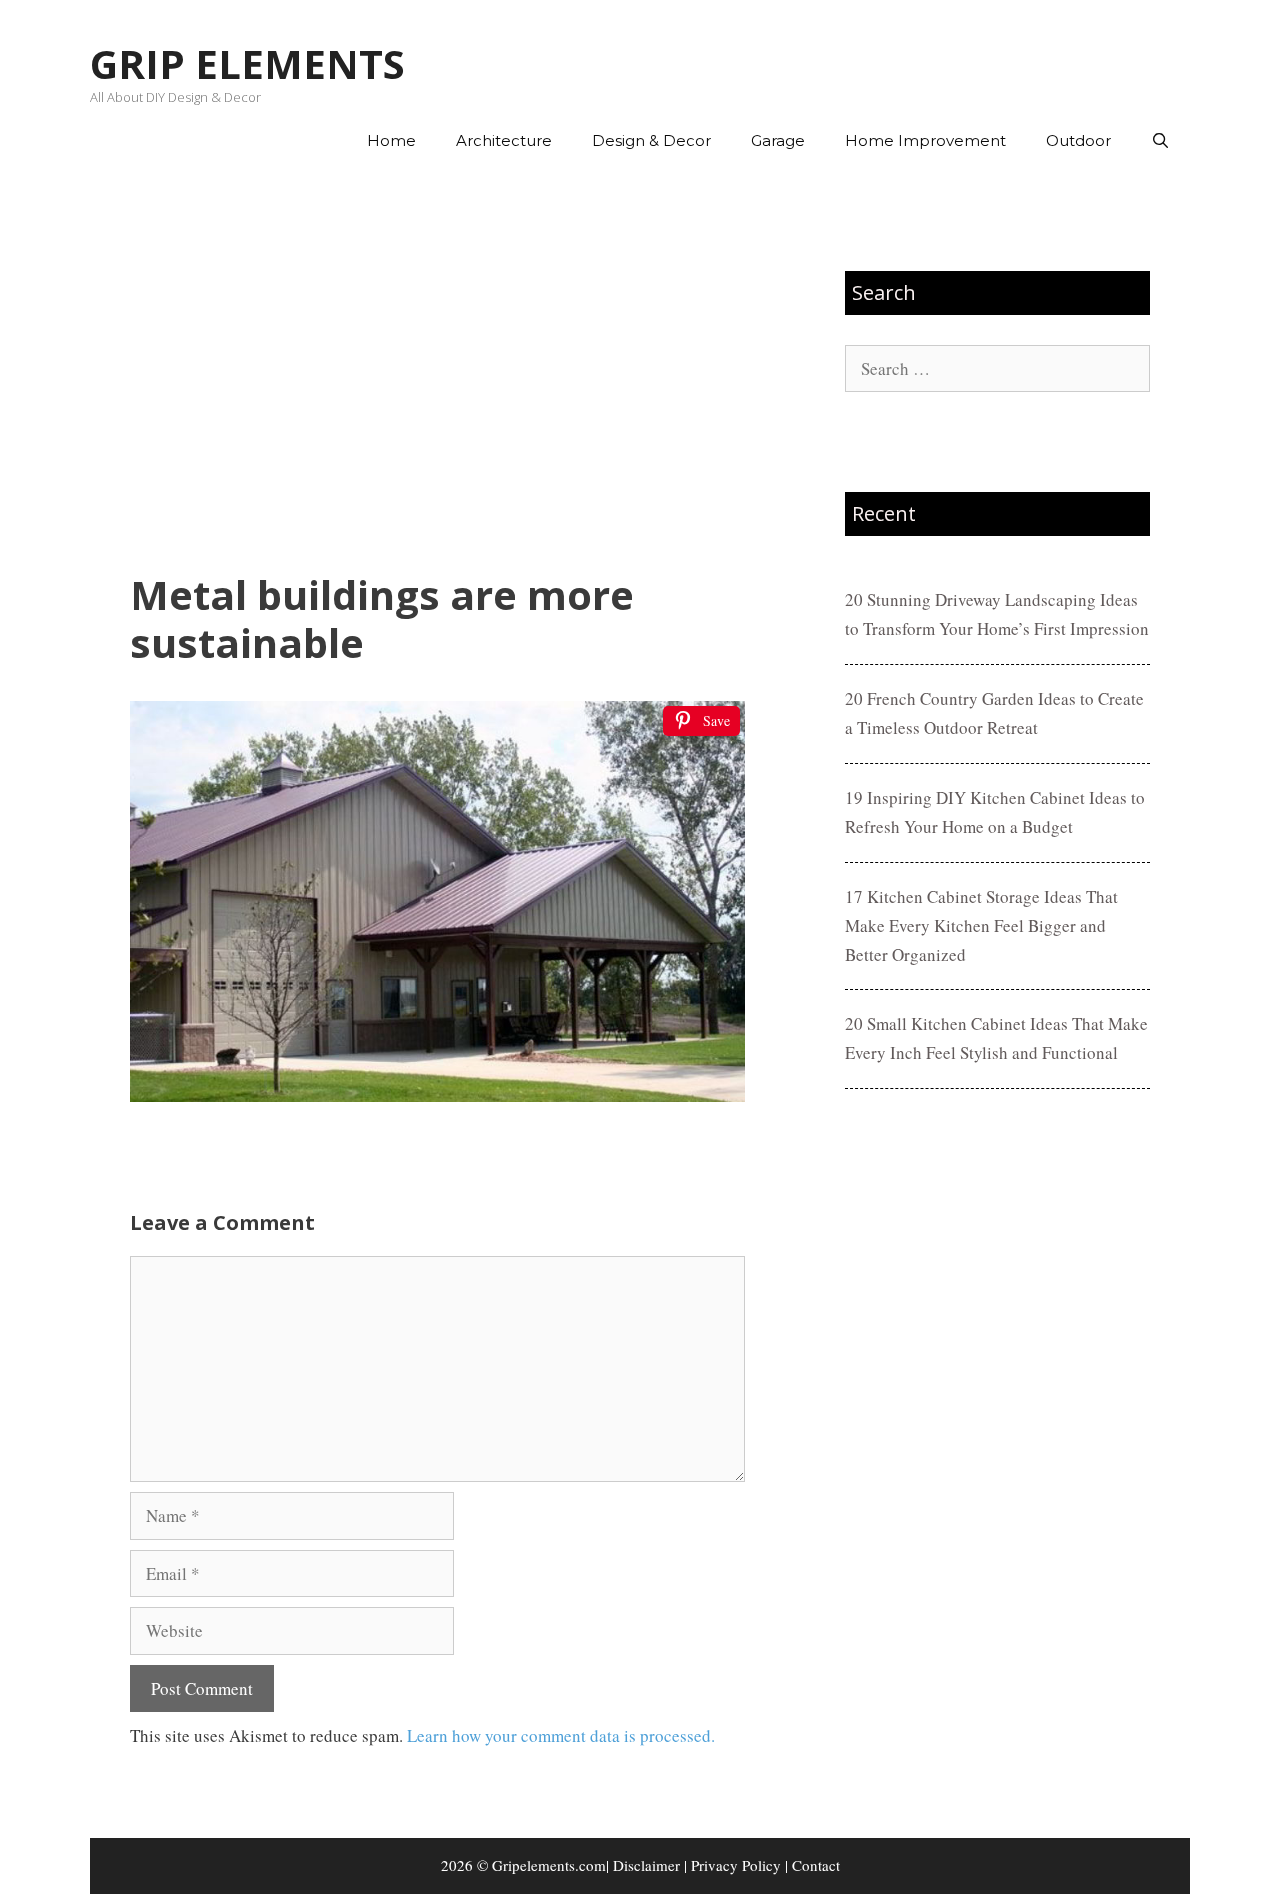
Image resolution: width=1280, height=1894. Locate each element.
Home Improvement (925, 140)
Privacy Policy (736, 1865)
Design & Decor (651, 140)
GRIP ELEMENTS (247, 63)
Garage (778, 140)
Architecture (504, 140)
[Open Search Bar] (1160, 141)
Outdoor (1078, 140)
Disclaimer (646, 1865)
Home (391, 140)
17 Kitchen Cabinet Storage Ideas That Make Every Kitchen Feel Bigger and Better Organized (981, 925)
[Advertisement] (437, 371)
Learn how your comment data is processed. (561, 1735)
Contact (816, 1865)
